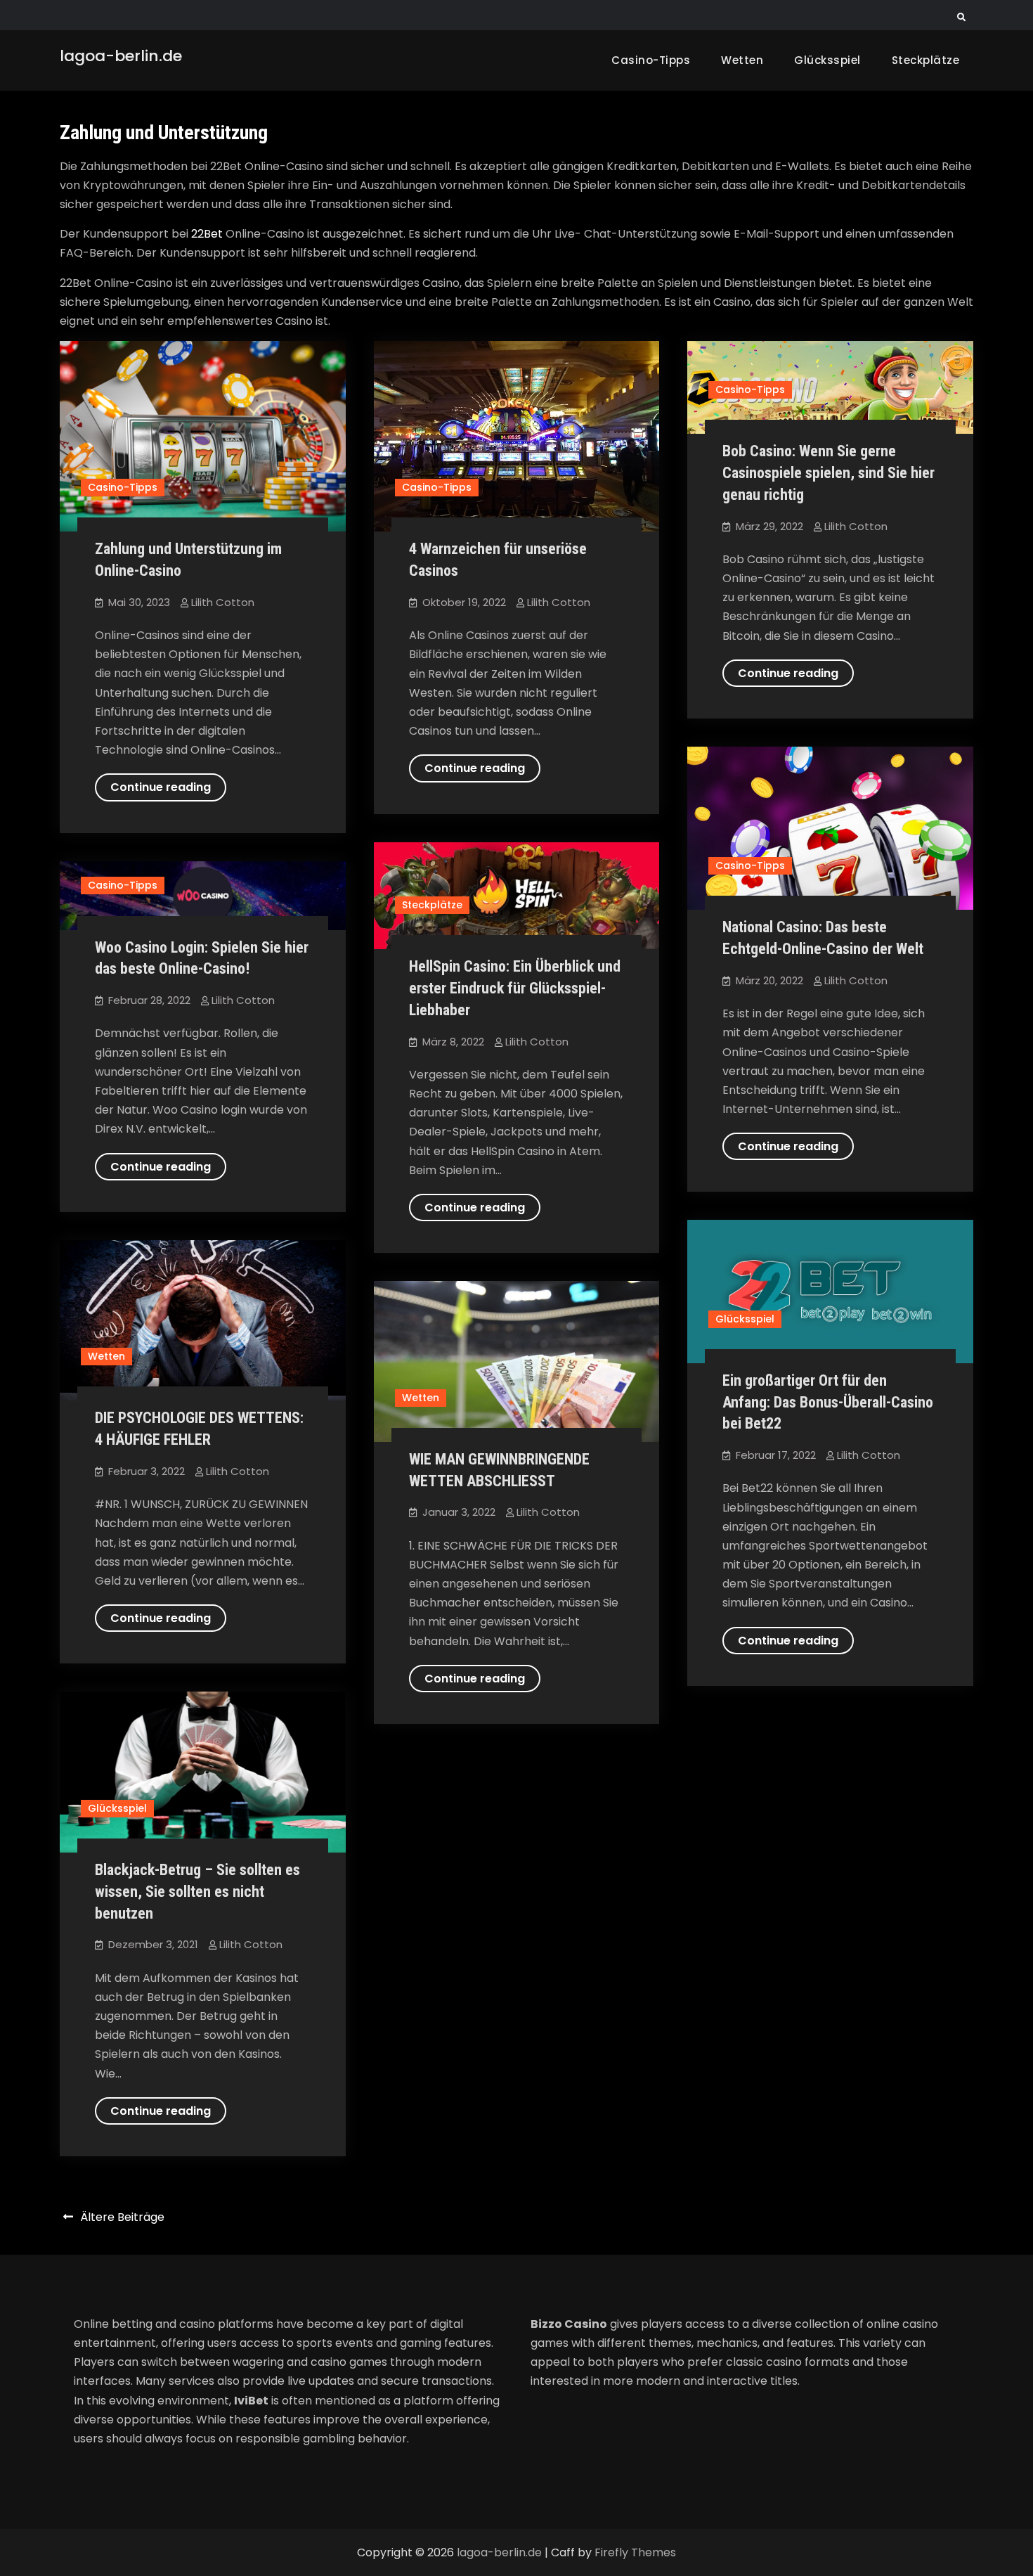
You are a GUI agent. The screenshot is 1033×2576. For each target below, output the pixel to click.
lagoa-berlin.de (121, 56)
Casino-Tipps (651, 60)
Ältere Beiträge (122, 2217)
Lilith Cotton (223, 602)
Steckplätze (926, 60)
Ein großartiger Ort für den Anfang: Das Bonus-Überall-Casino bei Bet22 (828, 1402)
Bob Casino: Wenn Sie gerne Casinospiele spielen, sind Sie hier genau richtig (829, 473)
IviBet (251, 2401)
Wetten (742, 60)
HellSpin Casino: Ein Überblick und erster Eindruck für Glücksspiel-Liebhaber (515, 988)
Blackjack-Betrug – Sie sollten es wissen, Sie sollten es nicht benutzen (197, 1892)
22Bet (207, 234)
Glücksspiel (827, 60)
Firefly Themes (635, 2552)
